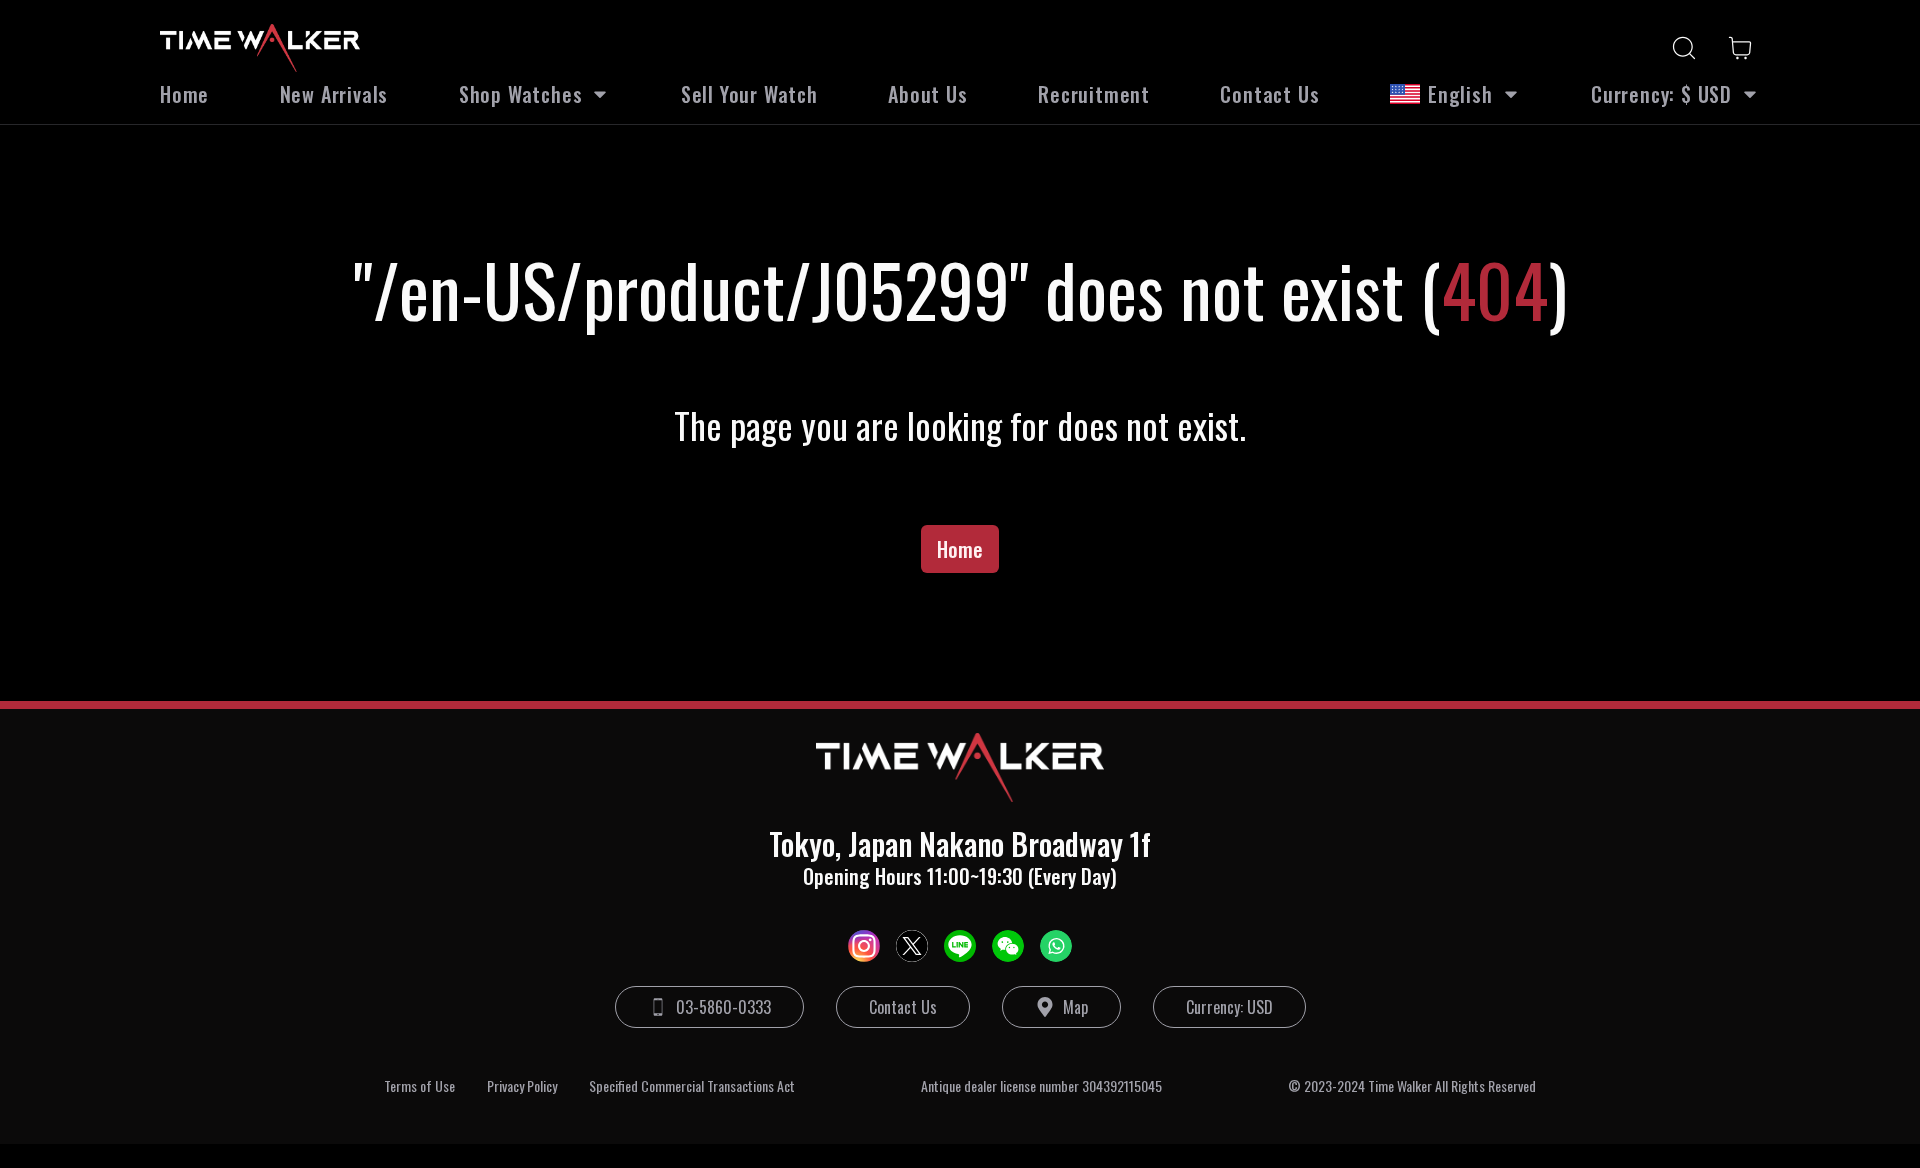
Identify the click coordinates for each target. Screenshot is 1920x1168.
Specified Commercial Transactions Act (692, 1086)
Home (960, 549)
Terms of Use (419, 1086)
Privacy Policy (522, 1086)
